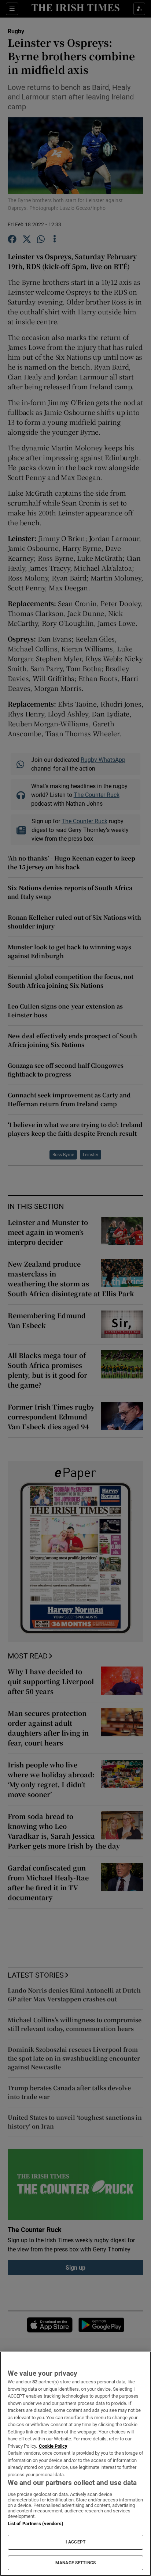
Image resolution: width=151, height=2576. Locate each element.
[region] (75, 2464)
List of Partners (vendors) (36, 2524)
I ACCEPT (75, 2542)
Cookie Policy (53, 2446)
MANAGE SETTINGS (75, 2563)
